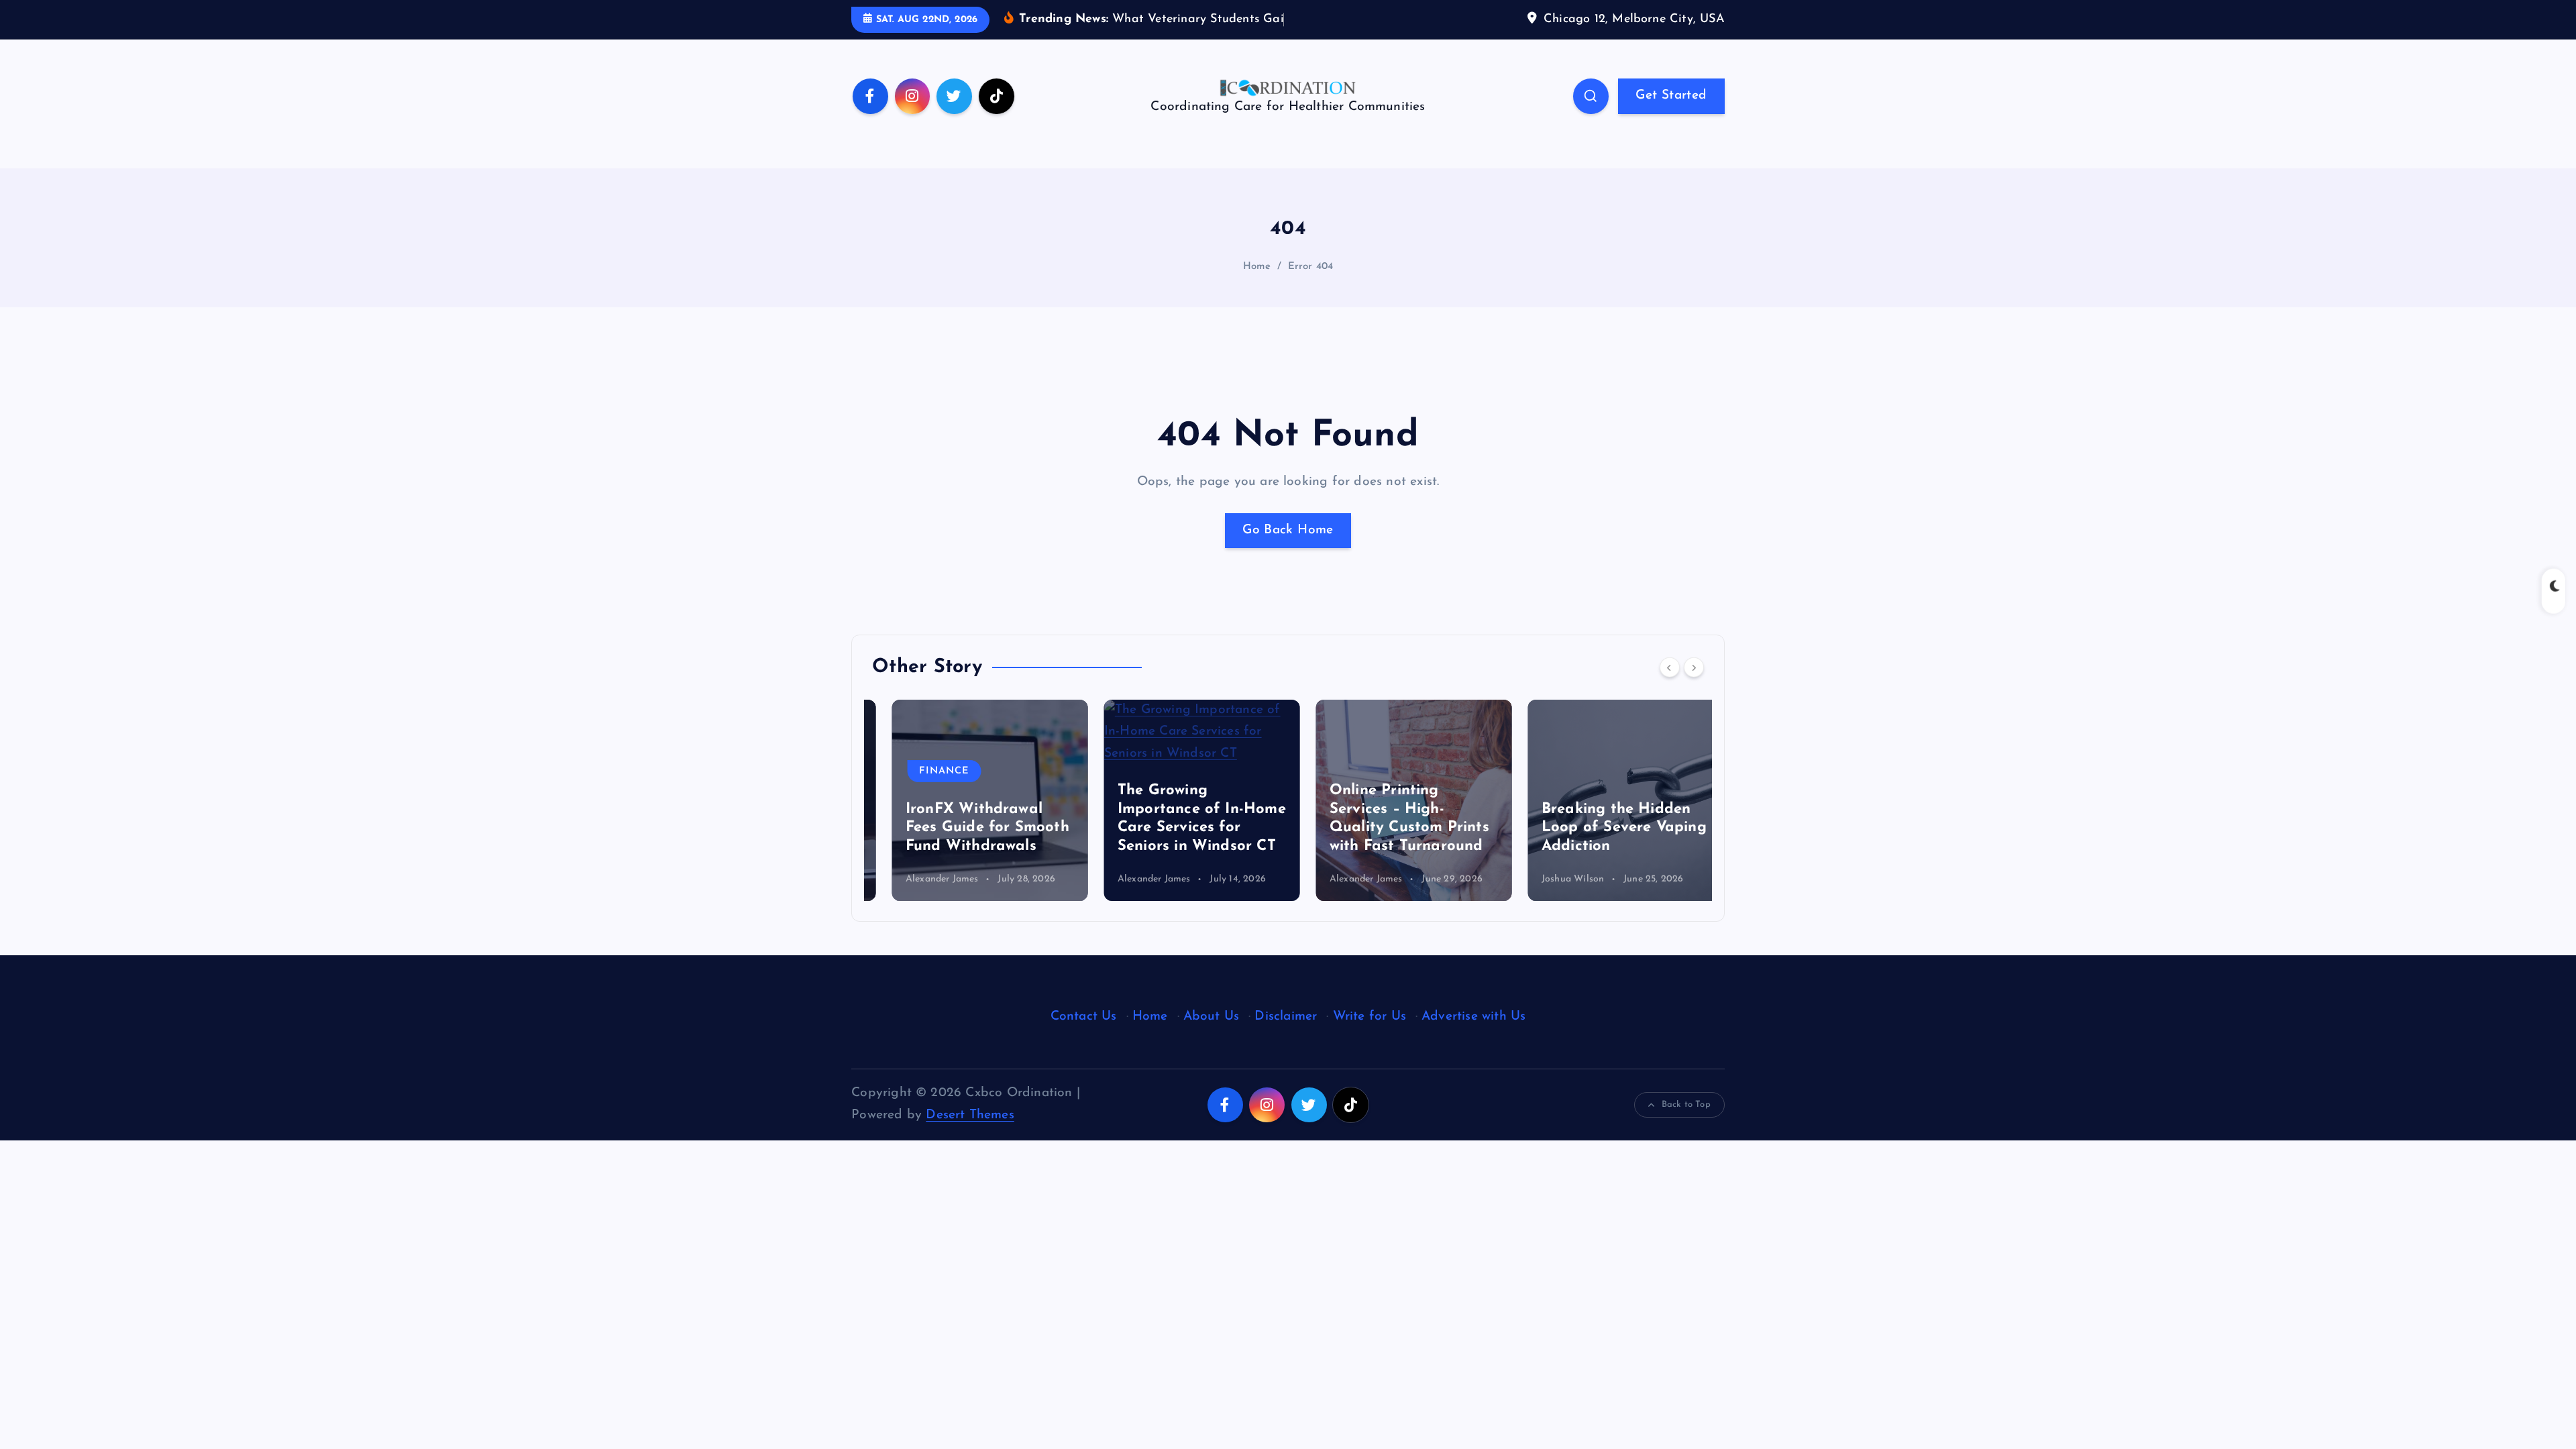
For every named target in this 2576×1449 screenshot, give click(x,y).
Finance (924, 771)
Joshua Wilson (1553, 879)
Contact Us (1084, 1017)
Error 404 (1311, 267)
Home (1257, 267)
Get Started (1671, 96)
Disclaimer (1286, 1017)
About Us (1212, 1017)
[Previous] (1670, 667)
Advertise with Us (1473, 1017)
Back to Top (1686, 1105)
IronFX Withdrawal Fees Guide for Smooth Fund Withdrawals (967, 828)
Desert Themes (970, 1115)
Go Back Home (1288, 530)
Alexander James (922, 879)
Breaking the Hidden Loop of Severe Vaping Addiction (1604, 828)
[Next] (1694, 667)
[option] (970, 800)
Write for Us (1370, 1017)
